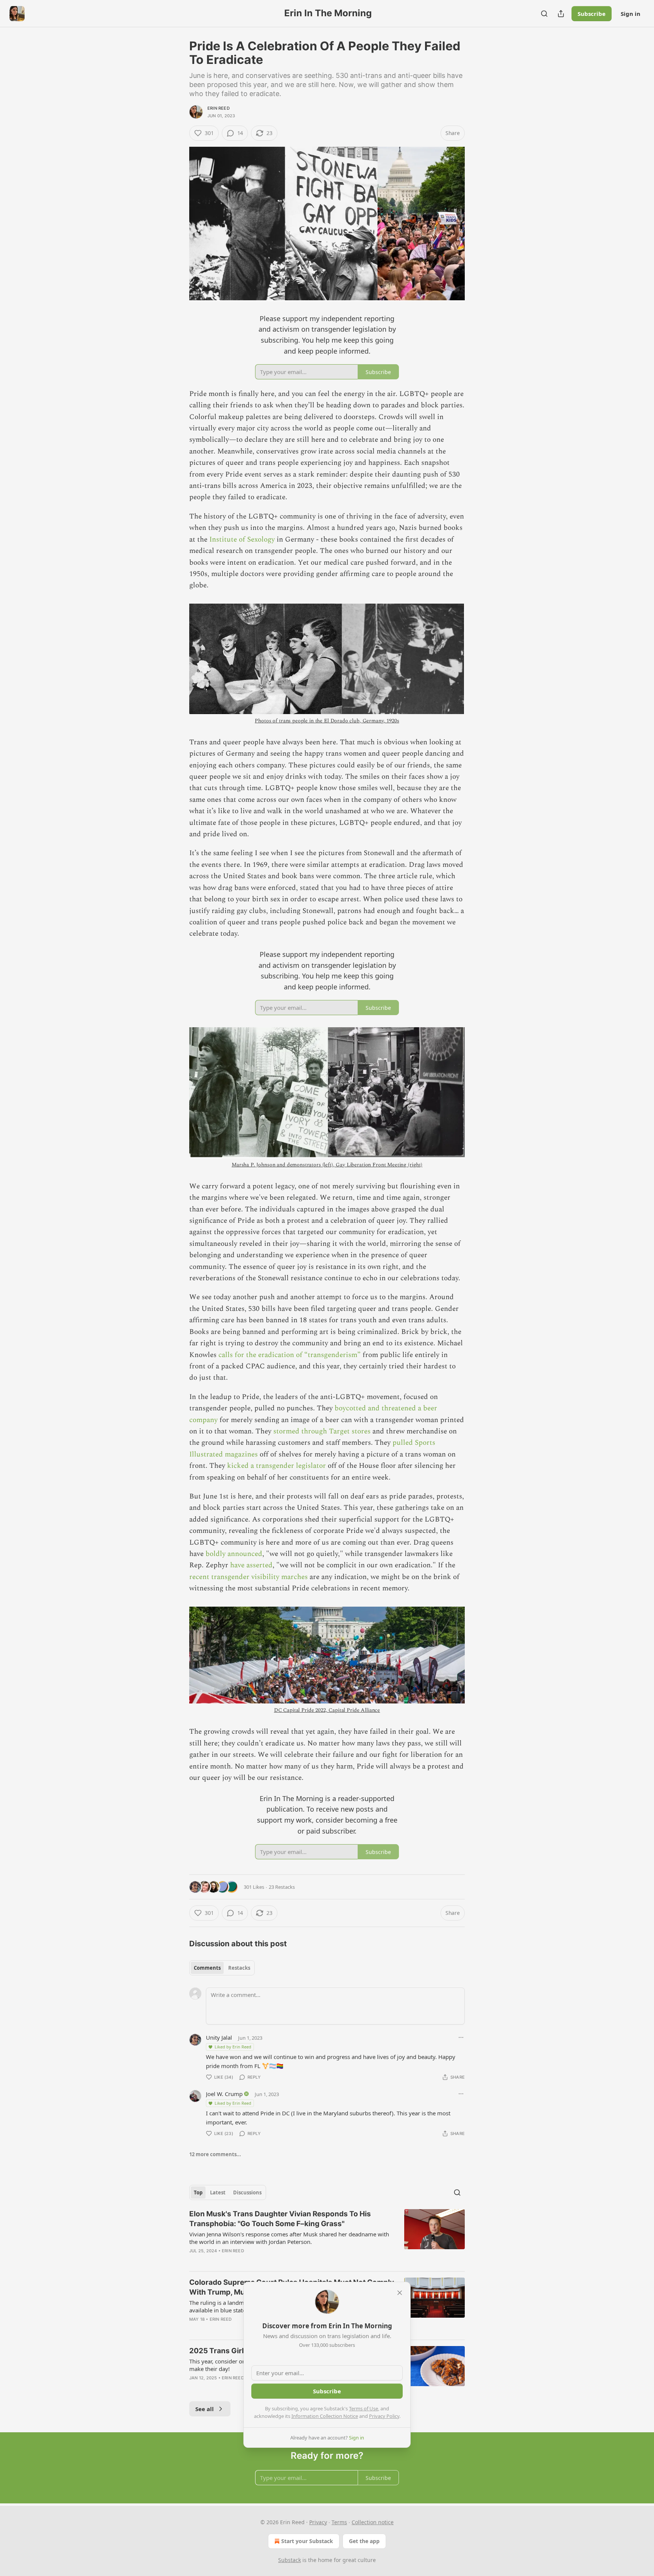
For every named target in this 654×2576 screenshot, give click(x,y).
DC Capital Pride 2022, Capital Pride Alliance (327, 1710)
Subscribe (592, 14)
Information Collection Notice (325, 2416)
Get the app (364, 2541)
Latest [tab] (218, 2192)
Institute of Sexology (242, 540)
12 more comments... (215, 2154)
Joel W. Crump (224, 2094)
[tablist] (222, 1968)
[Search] (544, 14)
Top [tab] (198, 2192)
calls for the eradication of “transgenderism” (290, 1355)
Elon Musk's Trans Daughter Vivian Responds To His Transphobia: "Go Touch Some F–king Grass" (280, 2219)
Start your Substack (307, 2541)
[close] (400, 2293)
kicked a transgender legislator (276, 1466)
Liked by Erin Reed (233, 2047)
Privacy (318, 2522)
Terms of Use (364, 2408)
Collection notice (373, 2522)
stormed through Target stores (322, 1431)
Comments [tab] (207, 1968)
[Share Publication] (561, 14)
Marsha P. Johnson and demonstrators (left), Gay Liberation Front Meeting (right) (327, 1165)
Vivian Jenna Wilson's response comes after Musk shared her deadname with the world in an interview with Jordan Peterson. (289, 2238)
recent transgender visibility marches (248, 1577)
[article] (327, 2237)
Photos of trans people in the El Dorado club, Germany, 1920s (327, 721)
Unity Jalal (219, 2037)
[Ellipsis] (461, 2037)
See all (205, 2409)
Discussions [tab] (247, 2192)
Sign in (631, 14)
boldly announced (234, 1554)
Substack (290, 2560)
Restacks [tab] (239, 1968)
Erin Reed (219, 108)
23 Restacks (282, 1887)
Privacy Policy (384, 2416)
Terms (339, 2522)
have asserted (251, 1565)
